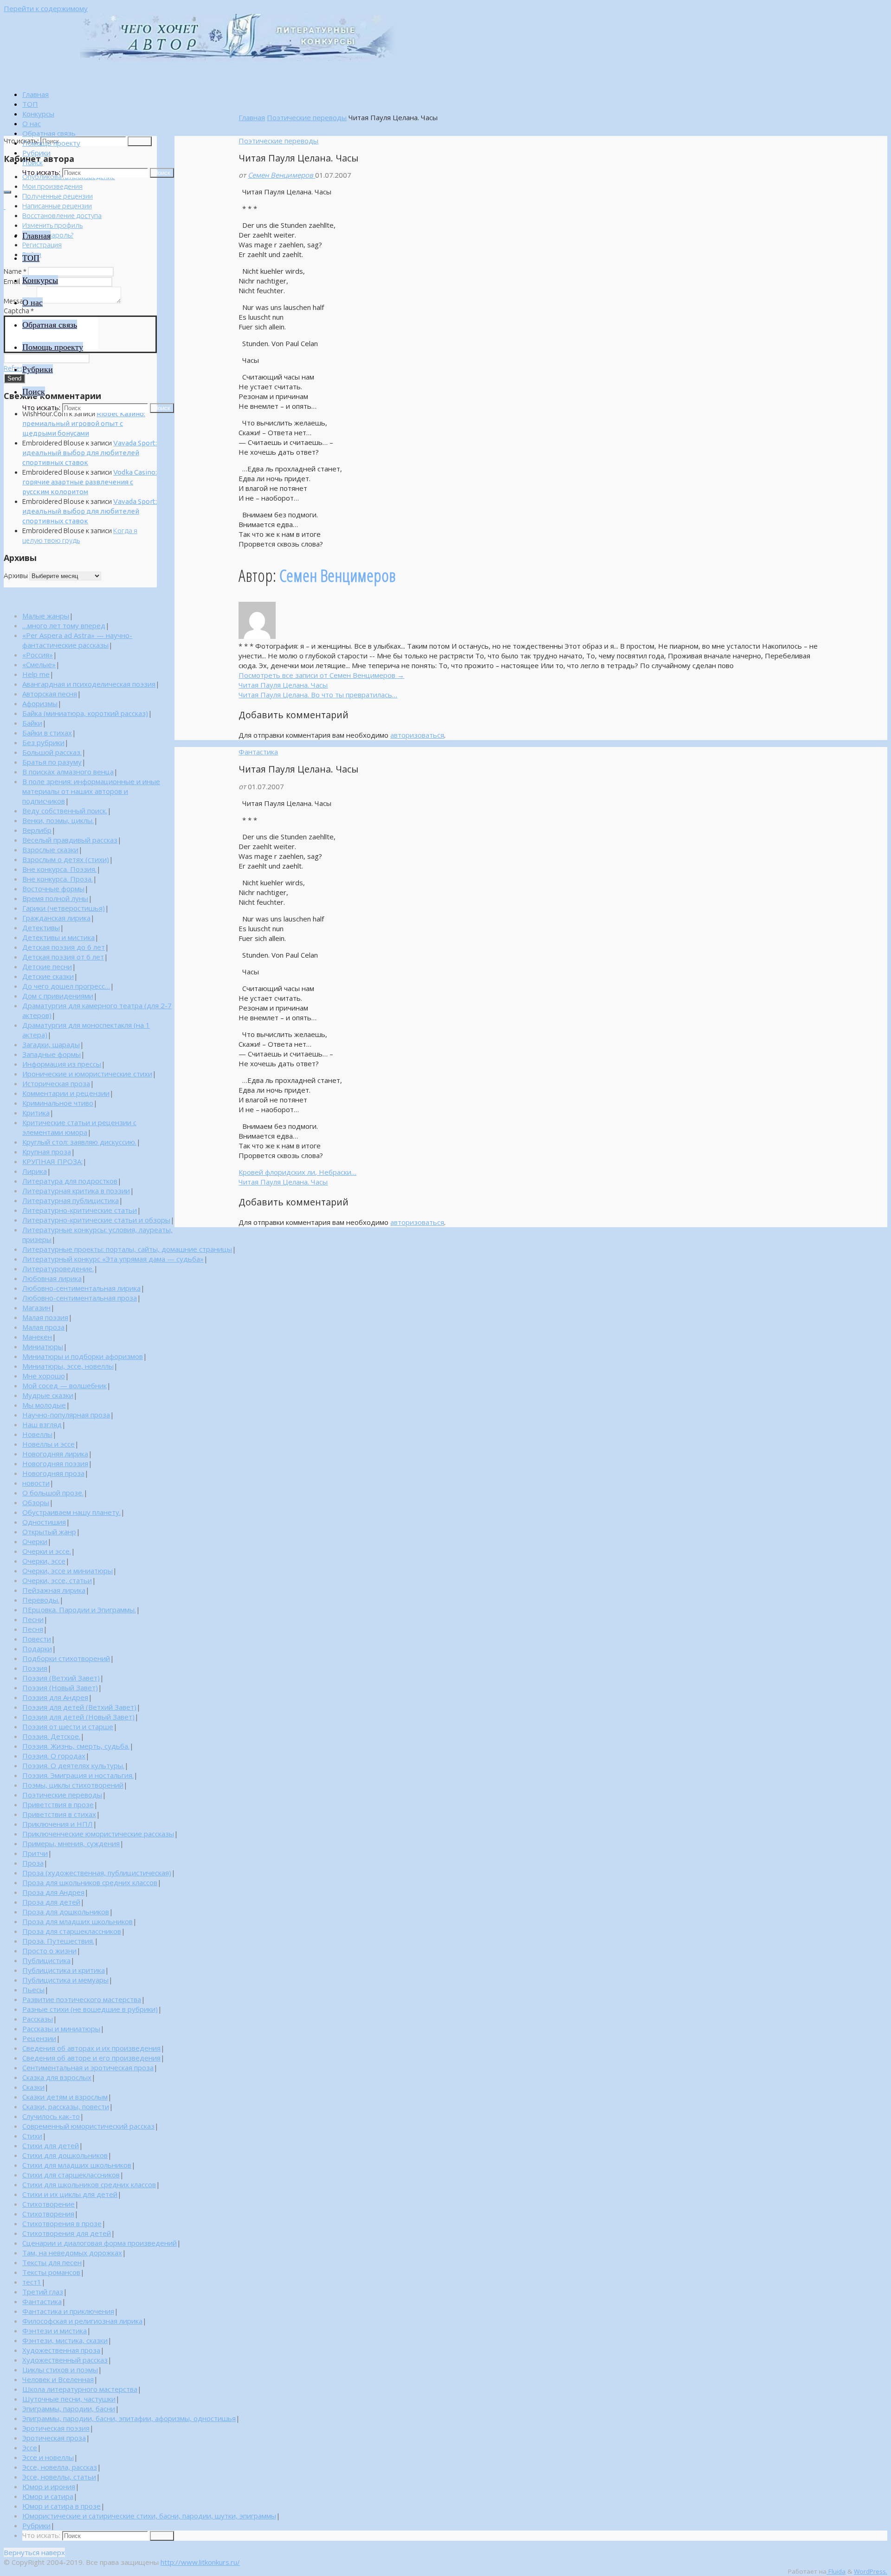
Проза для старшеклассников (72, 1931)
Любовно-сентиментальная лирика (81, 1288)
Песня (33, 1629)
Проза (33, 1863)
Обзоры (36, 1502)
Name (15, 271)
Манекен (37, 1337)
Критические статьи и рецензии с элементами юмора (79, 1127)
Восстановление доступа (62, 216)
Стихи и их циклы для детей (70, 2194)
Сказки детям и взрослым (65, 2097)
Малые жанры (46, 616)
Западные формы (52, 1054)
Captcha (19, 311)
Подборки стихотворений (66, 1658)
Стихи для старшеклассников (71, 2175)
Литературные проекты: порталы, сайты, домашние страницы (127, 1249)
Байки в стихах (47, 733)
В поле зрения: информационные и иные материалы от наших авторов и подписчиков (91, 791)
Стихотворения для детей (67, 2233)
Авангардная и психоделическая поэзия (89, 684)
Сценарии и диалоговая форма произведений (100, 2243)
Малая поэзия (45, 1317)
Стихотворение (48, 2204)
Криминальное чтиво (58, 1103)
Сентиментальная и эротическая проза (88, 2067)
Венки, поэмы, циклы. (58, 820)
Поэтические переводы (307, 117)
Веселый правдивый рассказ (70, 840)
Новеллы (37, 1434)
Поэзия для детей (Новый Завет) (78, 1717)
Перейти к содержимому (46, 8)
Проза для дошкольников (66, 1912)
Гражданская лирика (56, 918)
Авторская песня (50, 694)
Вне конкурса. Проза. (58, 879)
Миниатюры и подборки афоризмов (83, 1356)
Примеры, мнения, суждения (71, 1843)
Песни (33, 1619)
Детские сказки (48, 976)
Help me (36, 674)
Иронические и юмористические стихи (87, 1074)
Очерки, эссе (44, 1561)
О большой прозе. (53, 1493)
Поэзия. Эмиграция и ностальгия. (78, 1775)
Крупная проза (47, 1152)
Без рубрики (43, 742)
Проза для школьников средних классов (90, 1882)
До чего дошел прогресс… (66, 986)
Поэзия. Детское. (51, 1736)
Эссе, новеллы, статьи (59, 2477)
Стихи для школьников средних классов (89, 2184)
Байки (32, 723)
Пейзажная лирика (54, 1590)
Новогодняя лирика (55, 1454)
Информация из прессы (62, 1064)
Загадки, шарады (51, 1044)
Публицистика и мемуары (65, 1980)
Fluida (836, 2571)
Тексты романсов (51, 2272)
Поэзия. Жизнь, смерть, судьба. (76, 1746)
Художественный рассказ (65, 2360)
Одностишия (44, 1522)
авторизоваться (417, 735)
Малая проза (43, 1327)
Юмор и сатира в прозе (61, 2506)
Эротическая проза (54, 2438)
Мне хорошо (44, 1376)
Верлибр (37, 830)
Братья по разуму (52, 762)
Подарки (37, 1649)
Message (19, 301)
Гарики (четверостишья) (64, 908)
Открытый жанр (49, 1532)
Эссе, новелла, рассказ (60, 2467)
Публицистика (46, 1960)
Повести (37, 1639)
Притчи (35, 1853)
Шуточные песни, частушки (69, 2399)
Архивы (16, 576)
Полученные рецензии (58, 196)
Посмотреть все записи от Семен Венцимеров (321, 675)
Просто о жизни (49, 1951)
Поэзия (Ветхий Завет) (61, 1678)
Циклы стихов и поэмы (60, 2370)
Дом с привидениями (58, 996)
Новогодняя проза (53, 1473)
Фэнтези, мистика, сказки (65, 2340)
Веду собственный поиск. (65, 811)
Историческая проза (56, 1083)
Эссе (30, 2447)
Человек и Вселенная (58, 2379)
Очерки (35, 1541)
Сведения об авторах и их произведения (91, 2048)
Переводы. (41, 1600)
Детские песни (47, 966)
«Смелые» (39, 664)
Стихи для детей (51, 2145)
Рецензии (39, 2038)
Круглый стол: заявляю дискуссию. (79, 1142)
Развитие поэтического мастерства (82, 1999)
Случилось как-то (51, 2116)
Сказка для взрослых (57, 2077)
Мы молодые (44, 1405)
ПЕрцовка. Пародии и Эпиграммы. (79, 1610)
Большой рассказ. (52, 752)
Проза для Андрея (53, 1892)
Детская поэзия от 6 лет (63, 957)
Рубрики (36, 2525)
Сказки (33, 2087)
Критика (36, 1113)
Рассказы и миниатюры (61, 2029)
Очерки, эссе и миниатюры (68, 1571)
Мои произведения (52, 186)
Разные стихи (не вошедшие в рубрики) (90, 2009)
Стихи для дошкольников (65, 2155)
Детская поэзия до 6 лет (64, 947)
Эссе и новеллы (48, 2457)
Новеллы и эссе (48, 1444)
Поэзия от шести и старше (68, 1726)
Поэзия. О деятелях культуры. (73, 1765)
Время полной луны (55, 898)
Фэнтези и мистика (55, 2331)
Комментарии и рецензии (66, 1093)
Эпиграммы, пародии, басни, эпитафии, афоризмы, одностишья (129, 2418)
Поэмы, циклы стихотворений (73, 1785)
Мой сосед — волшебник (65, 1385)
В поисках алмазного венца (68, 772)
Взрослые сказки (50, 850)
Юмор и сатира (48, 2496)
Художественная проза (61, 2350)
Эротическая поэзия (56, 2428)
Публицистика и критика (64, 1970)
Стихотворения (48, 2214)
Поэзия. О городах (54, 1756)
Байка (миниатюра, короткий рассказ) (85, 713)
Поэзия (35, 1668)
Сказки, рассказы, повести (66, 2106)
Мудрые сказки (48, 1395)
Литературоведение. (58, 1269)
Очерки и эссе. (47, 1551)
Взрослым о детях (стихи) (66, 859)
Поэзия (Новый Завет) (60, 1687)
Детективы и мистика (58, 937)
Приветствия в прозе (58, 1804)
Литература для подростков (70, 1181)
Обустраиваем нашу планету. (71, 1512)
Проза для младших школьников (77, 1921)
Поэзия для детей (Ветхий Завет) (79, 1707)
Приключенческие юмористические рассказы (98, 1834)
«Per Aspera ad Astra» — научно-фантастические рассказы (77, 640)
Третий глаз (43, 2292)
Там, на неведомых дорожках (72, 2253)
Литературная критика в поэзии (76, 1191)
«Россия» (38, 655)
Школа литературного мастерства (80, 2389)
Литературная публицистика (71, 1200)
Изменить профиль (52, 225)
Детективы (41, 927)
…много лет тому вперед (64, 625)
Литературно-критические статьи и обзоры (96, 1220)
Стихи (32, 2136)
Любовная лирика (52, 1278)
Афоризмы (40, 703)
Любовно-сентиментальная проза (80, 1298)
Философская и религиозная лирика (82, 2321)
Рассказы (38, 2019)
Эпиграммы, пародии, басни (69, 2409)
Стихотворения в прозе (62, 2223)
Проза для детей (51, 1902)
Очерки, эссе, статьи (57, 1580)
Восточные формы (53, 889)
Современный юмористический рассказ (88, 2126)
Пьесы (33, 1990)
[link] (32, 162)
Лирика (35, 1171)
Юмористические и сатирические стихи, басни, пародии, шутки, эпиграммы (149, 2516)
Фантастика (258, 752)
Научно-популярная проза (66, 1415)
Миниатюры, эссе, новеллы (68, 1366)
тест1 (32, 2282)
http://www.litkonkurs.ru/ (200, 2562)
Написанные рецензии (57, 206)
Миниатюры (43, 1346)
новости (36, 1483)
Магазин (36, 1307)
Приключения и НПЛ (58, 1824)
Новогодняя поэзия (55, 1463)
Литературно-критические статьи (80, 1210)
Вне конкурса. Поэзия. (59, 869)
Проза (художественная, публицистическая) (97, 1873)
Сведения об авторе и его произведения (91, 2058)
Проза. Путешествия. (58, 1941)
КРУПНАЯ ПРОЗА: (52, 1161)
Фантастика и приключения (68, 2311)
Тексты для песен (52, 2262)
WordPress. (871, 2571)
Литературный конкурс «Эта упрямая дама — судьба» (113, 1259)
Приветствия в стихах (59, 1814)
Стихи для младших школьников (77, 2165)
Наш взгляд (42, 1424)
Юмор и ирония (49, 2486)
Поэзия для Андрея (55, 1697)
